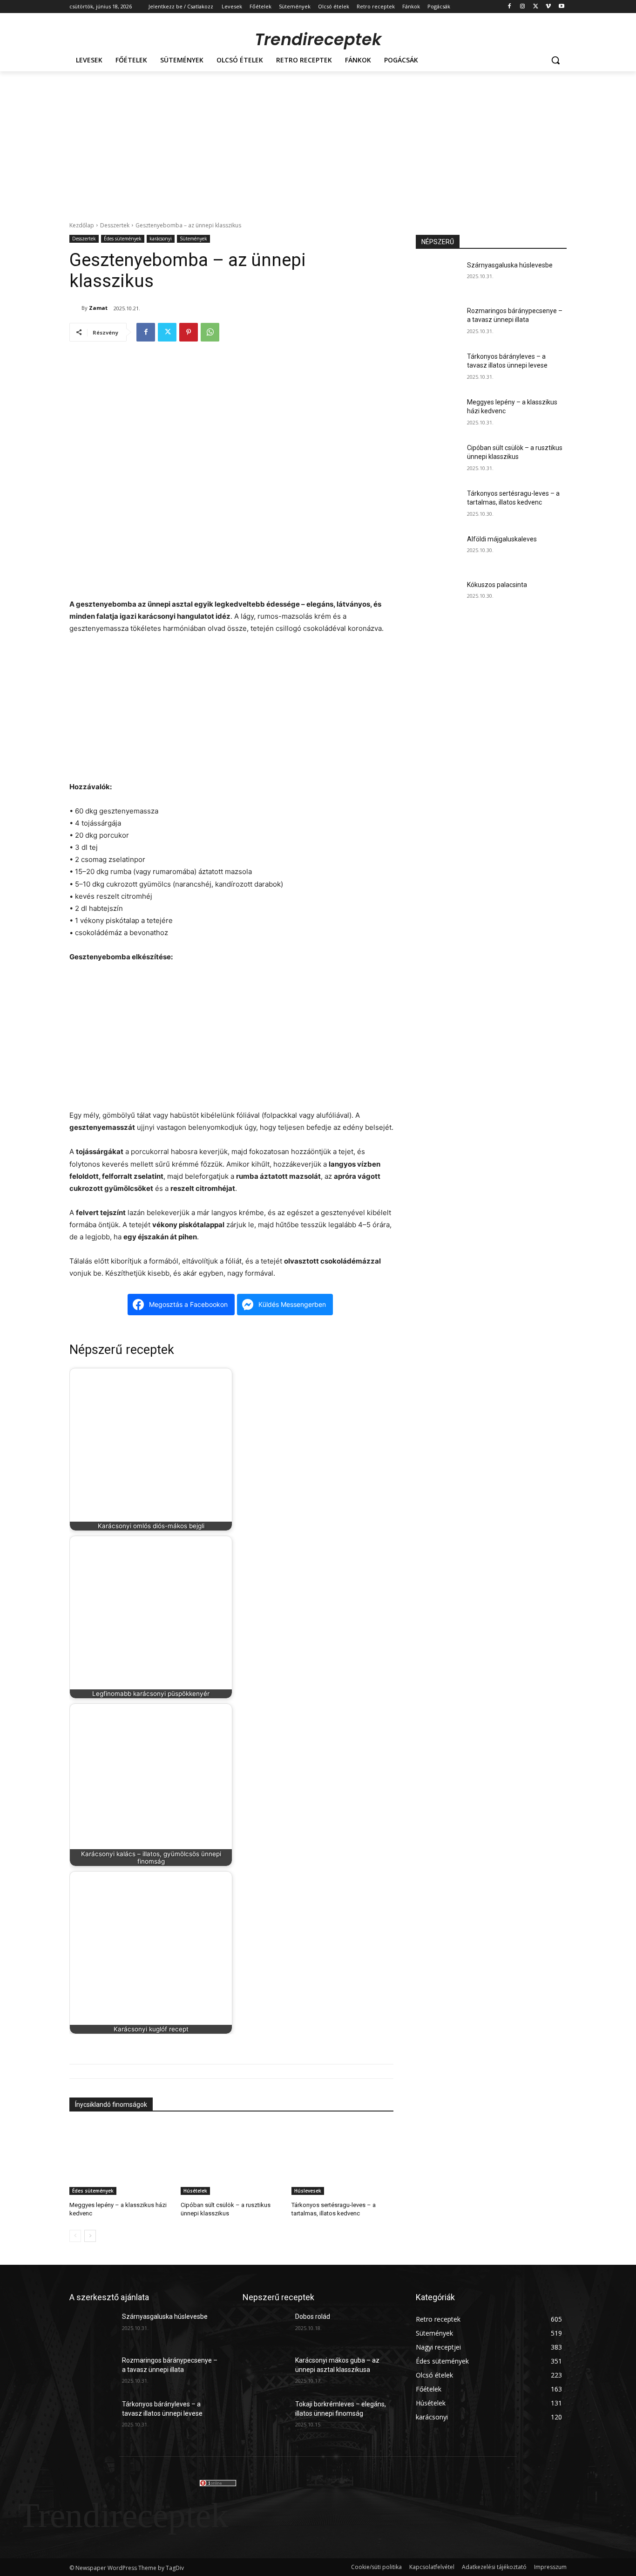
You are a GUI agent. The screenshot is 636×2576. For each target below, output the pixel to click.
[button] (555, 60)
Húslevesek (308, 2191)
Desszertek (115, 225)
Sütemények (193, 239)
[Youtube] (561, 7)
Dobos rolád (313, 2316)
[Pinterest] (189, 332)
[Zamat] (75, 308)
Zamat (98, 308)
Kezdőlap (82, 225)
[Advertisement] (318, 141)
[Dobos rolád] (265, 2328)
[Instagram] (523, 7)
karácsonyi (161, 239)
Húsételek (195, 2191)
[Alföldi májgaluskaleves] (438, 551)
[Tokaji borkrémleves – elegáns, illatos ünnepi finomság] (265, 2416)
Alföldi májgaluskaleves (502, 539)
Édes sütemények (123, 239)
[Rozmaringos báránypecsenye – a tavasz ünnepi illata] (438, 322)
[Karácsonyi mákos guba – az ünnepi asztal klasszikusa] (265, 2372)
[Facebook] (510, 7)
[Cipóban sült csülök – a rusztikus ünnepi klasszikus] (232, 2159)
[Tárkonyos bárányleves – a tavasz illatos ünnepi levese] (438, 368)
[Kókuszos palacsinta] (438, 596)
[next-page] (90, 2236)
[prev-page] (75, 2236)
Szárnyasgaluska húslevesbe (510, 265)
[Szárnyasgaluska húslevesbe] (438, 277)
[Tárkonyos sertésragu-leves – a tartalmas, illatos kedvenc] (342, 2159)
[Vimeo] (548, 7)
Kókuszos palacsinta (497, 585)
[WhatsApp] (210, 332)
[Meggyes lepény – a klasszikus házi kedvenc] (120, 2159)
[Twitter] (536, 7)
